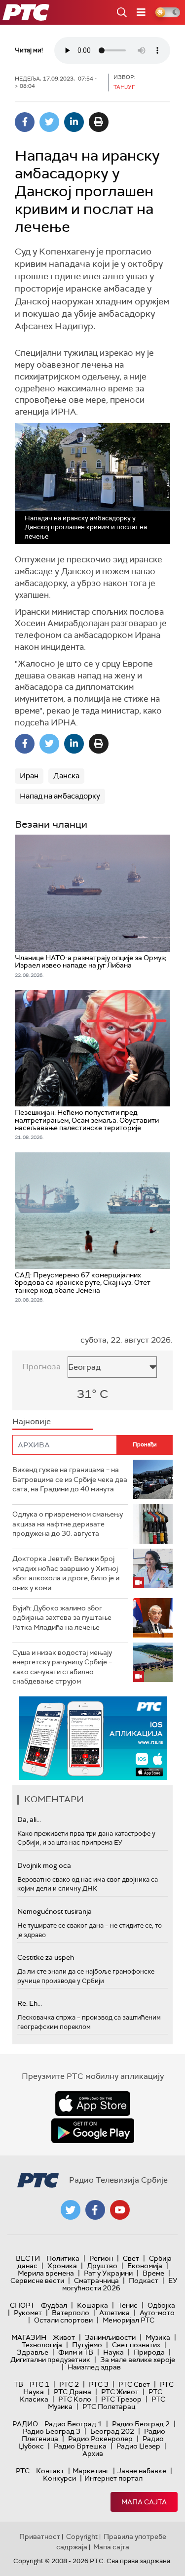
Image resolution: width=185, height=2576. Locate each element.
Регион (101, 2258)
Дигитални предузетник (50, 2360)
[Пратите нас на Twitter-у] (71, 2210)
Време (153, 2273)
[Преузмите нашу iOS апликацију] (93, 2104)
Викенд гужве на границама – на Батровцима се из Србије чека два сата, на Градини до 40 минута (70, 1479)
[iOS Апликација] (93, 1738)
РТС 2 (69, 2384)
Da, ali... (29, 1819)
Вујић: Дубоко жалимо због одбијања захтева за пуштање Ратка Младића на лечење (62, 1618)
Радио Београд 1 (73, 2424)
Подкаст (144, 2280)
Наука (113, 2352)
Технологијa (42, 2345)
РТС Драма (73, 2392)
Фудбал (54, 2305)
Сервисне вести (37, 2280)
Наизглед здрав (94, 2367)
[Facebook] (25, 122)
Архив (93, 2453)
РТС (23, 2471)
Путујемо (87, 2345)
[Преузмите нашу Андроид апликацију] (93, 2131)
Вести (28, 2258)
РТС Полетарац (109, 2407)
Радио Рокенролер (100, 2439)
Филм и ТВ (76, 2352)
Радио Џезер (138, 2446)
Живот (64, 2337)
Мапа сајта (144, 2502)
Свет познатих (136, 2345)
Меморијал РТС (129, 2320)
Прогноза (41, 1367)
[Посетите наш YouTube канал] (120, 2210)
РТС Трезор (121, 2399)
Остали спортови (63, 2320)
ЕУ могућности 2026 (120, 2284)
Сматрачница (96, 2280)
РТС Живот (120, 2392)
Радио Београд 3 (52, 2431)
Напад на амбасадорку (60, 796)
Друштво (102, 2266)
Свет (131, 2258)
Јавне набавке (142, 2471)
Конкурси (59, 2478)
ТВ (18, 2384)
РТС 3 (99, 2384)
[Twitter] (49, 122)
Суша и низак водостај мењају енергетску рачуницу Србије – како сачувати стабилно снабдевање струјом (62, 1667)
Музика (158, 2337)
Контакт (50, 2471)
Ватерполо (71, 2313)
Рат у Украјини (108, 2273)
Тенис (128, 2305)
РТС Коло (75, 2399)
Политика (63, 2258)
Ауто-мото (157, 2313)
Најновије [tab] (32, 1421)
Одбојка (161, 2305)
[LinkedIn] (74, 122)
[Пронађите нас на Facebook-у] (95, 2210)
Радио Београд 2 (141, 2424)
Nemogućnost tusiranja (55, 1911)
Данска (66, 776)
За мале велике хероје (138, 2360)
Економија (145, 2266)
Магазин (29, 2337)
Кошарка (92, 2305)
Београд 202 (112, 2431)
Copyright (82, 2536)
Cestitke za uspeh (46, 1957)
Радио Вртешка (80, 2446)
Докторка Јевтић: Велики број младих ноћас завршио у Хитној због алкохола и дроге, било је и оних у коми (66, 1573)
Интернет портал (113, 2478)
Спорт (22, 2305)
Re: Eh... (30, 2003)
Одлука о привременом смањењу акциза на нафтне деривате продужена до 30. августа (68, 1524)
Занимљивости (110, 2337)
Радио (25, 2424)
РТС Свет (134, 2384)
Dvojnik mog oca (44, 1865)
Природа (149, 2352)
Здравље (33, 2352)
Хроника (62, 2266)
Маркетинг (91, 2471)
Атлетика (114, 2313)
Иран (29, 776)
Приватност (40, 2536)
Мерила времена (46, 2273)
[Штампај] (99, 122)
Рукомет (28, 2313)
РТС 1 (39, 2384)
